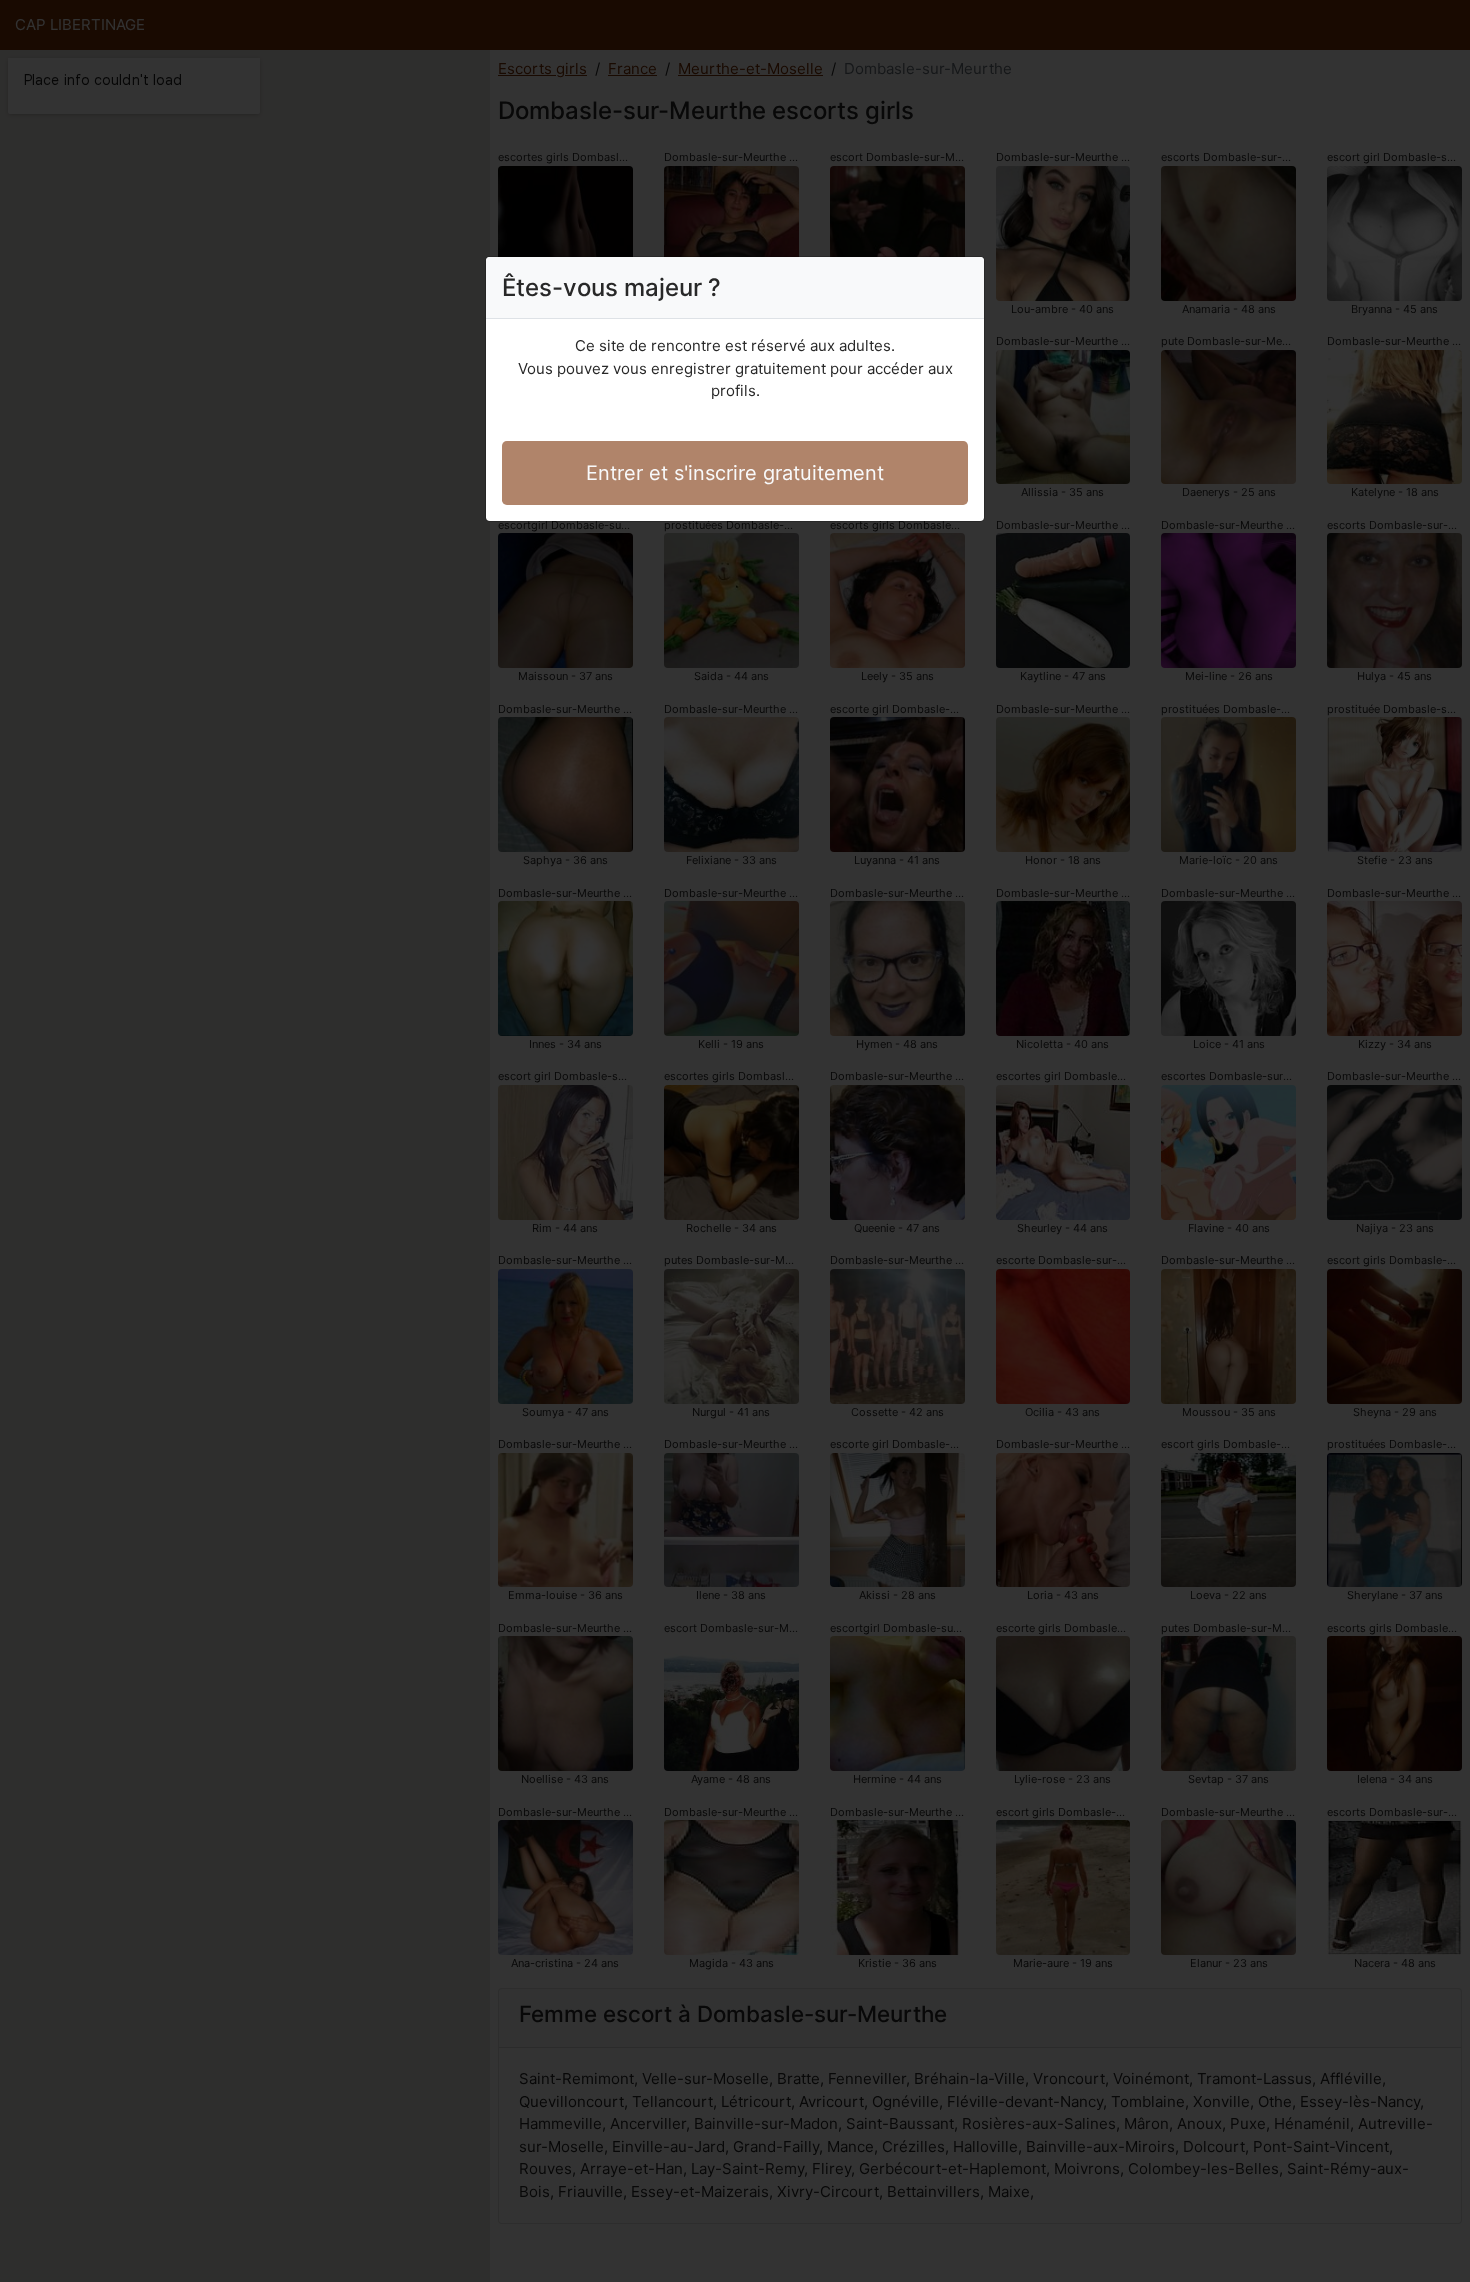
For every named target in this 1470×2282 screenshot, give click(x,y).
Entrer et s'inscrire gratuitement (735, 473)
